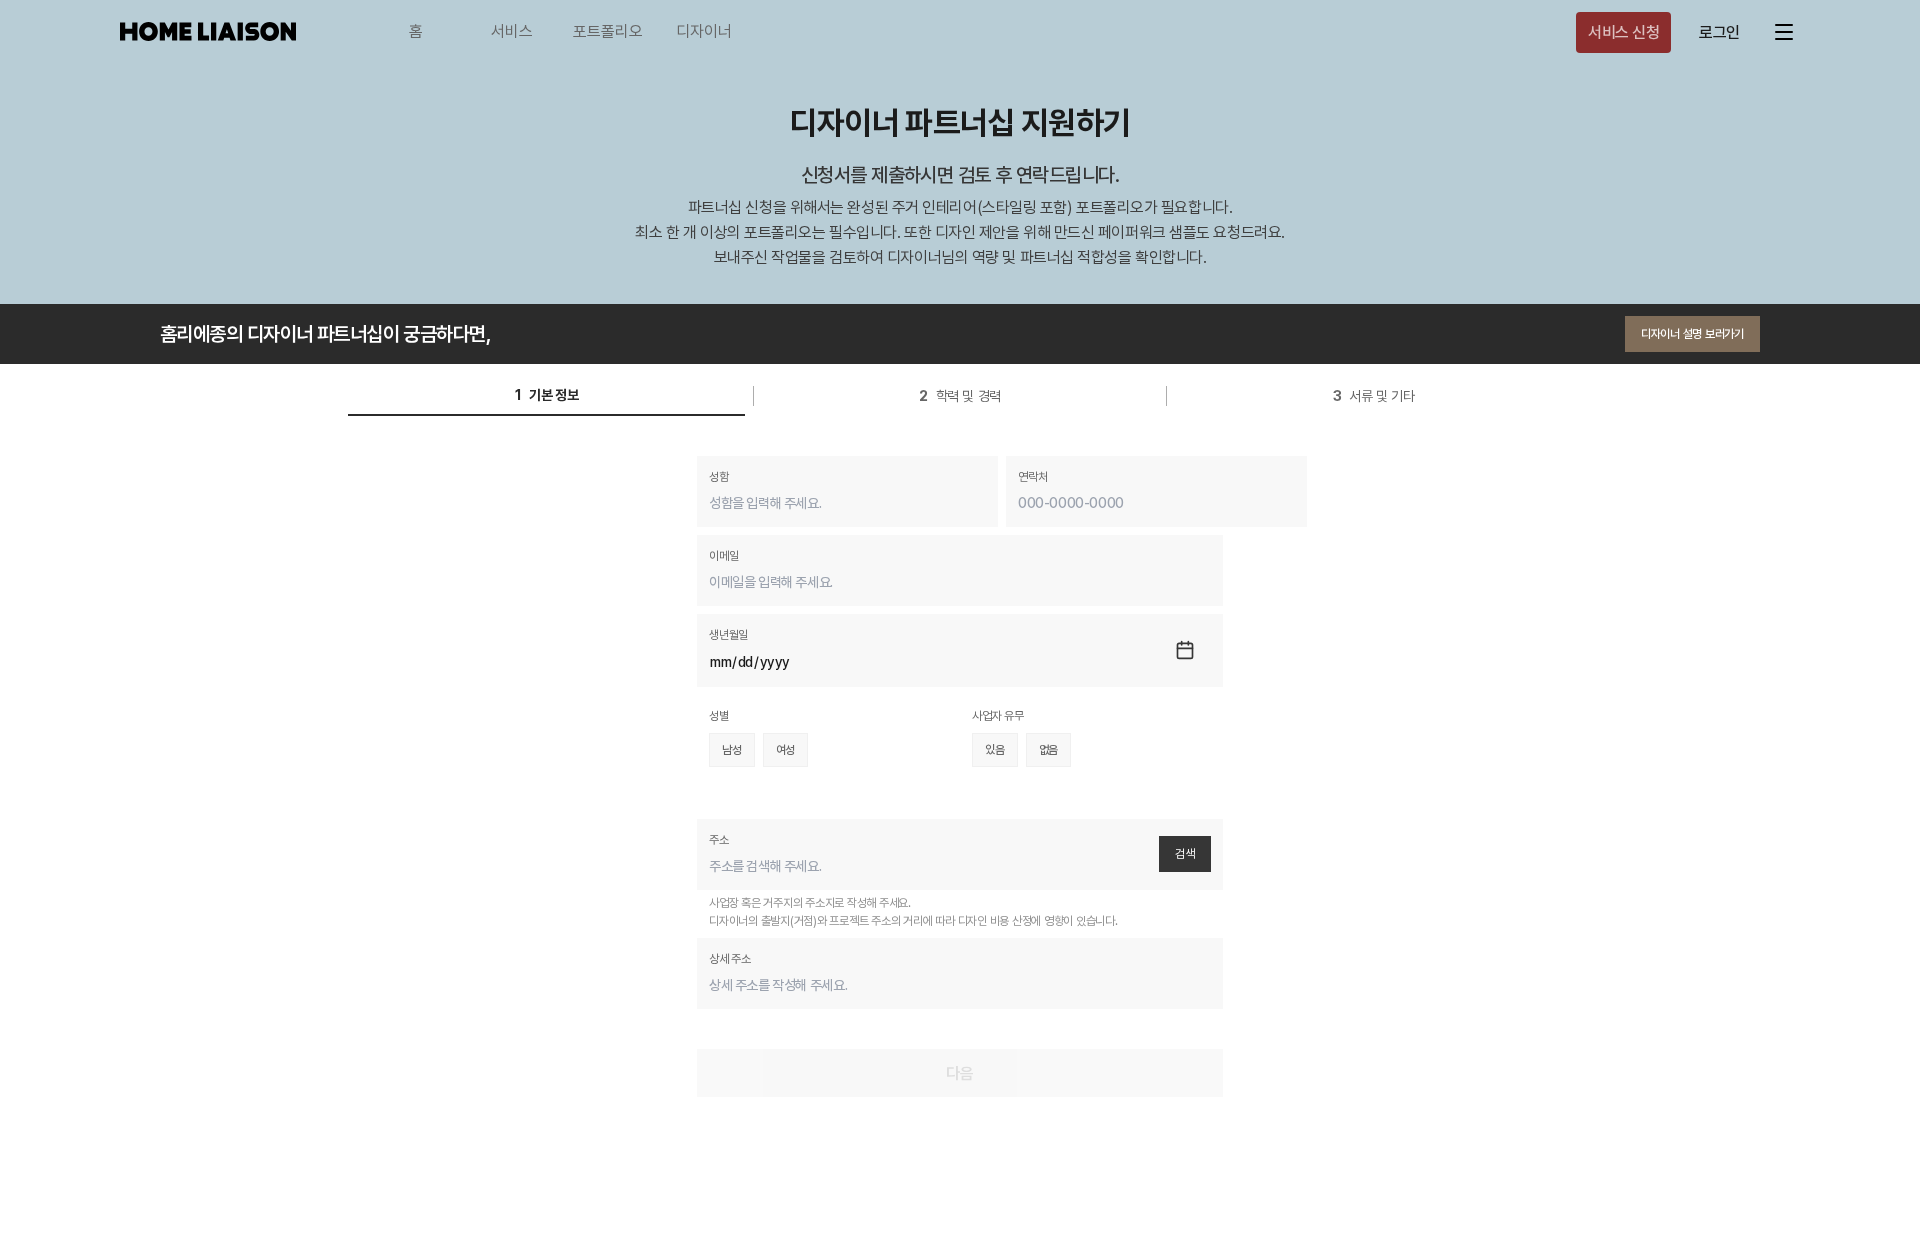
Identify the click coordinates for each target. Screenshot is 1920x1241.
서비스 (512, 31)
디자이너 (704, 31)
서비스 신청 (1623, 32)
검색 (1185, 854)
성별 (719, 716)
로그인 (1719, 32)
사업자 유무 (998, 716)
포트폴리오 (608, 31)
